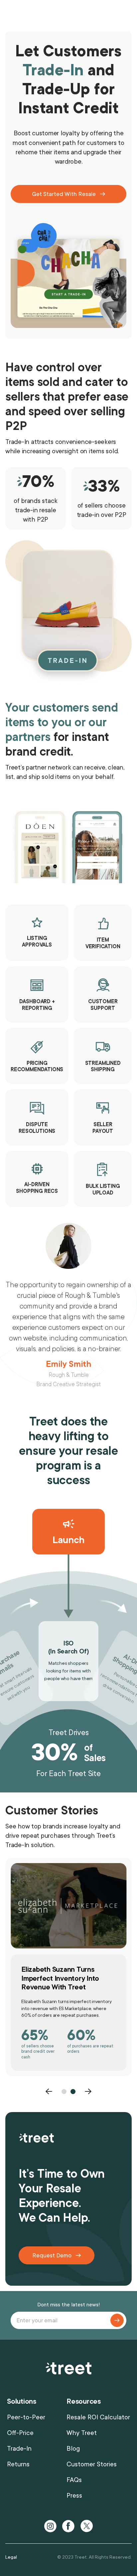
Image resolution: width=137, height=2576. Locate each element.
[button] (49, 2091)
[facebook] (68, 2526)
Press (74, 2496)
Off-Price (20, 2433)
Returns (18, 2464)
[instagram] (51, 2526)
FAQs (74, 2480)
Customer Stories (92, 2464)
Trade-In (19, 2449)
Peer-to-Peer (26, 2417)
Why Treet (82, 2433)
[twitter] (86, 2526)
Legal (11, 2557)
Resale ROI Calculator (98, 2417)
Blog (73, 2449)
